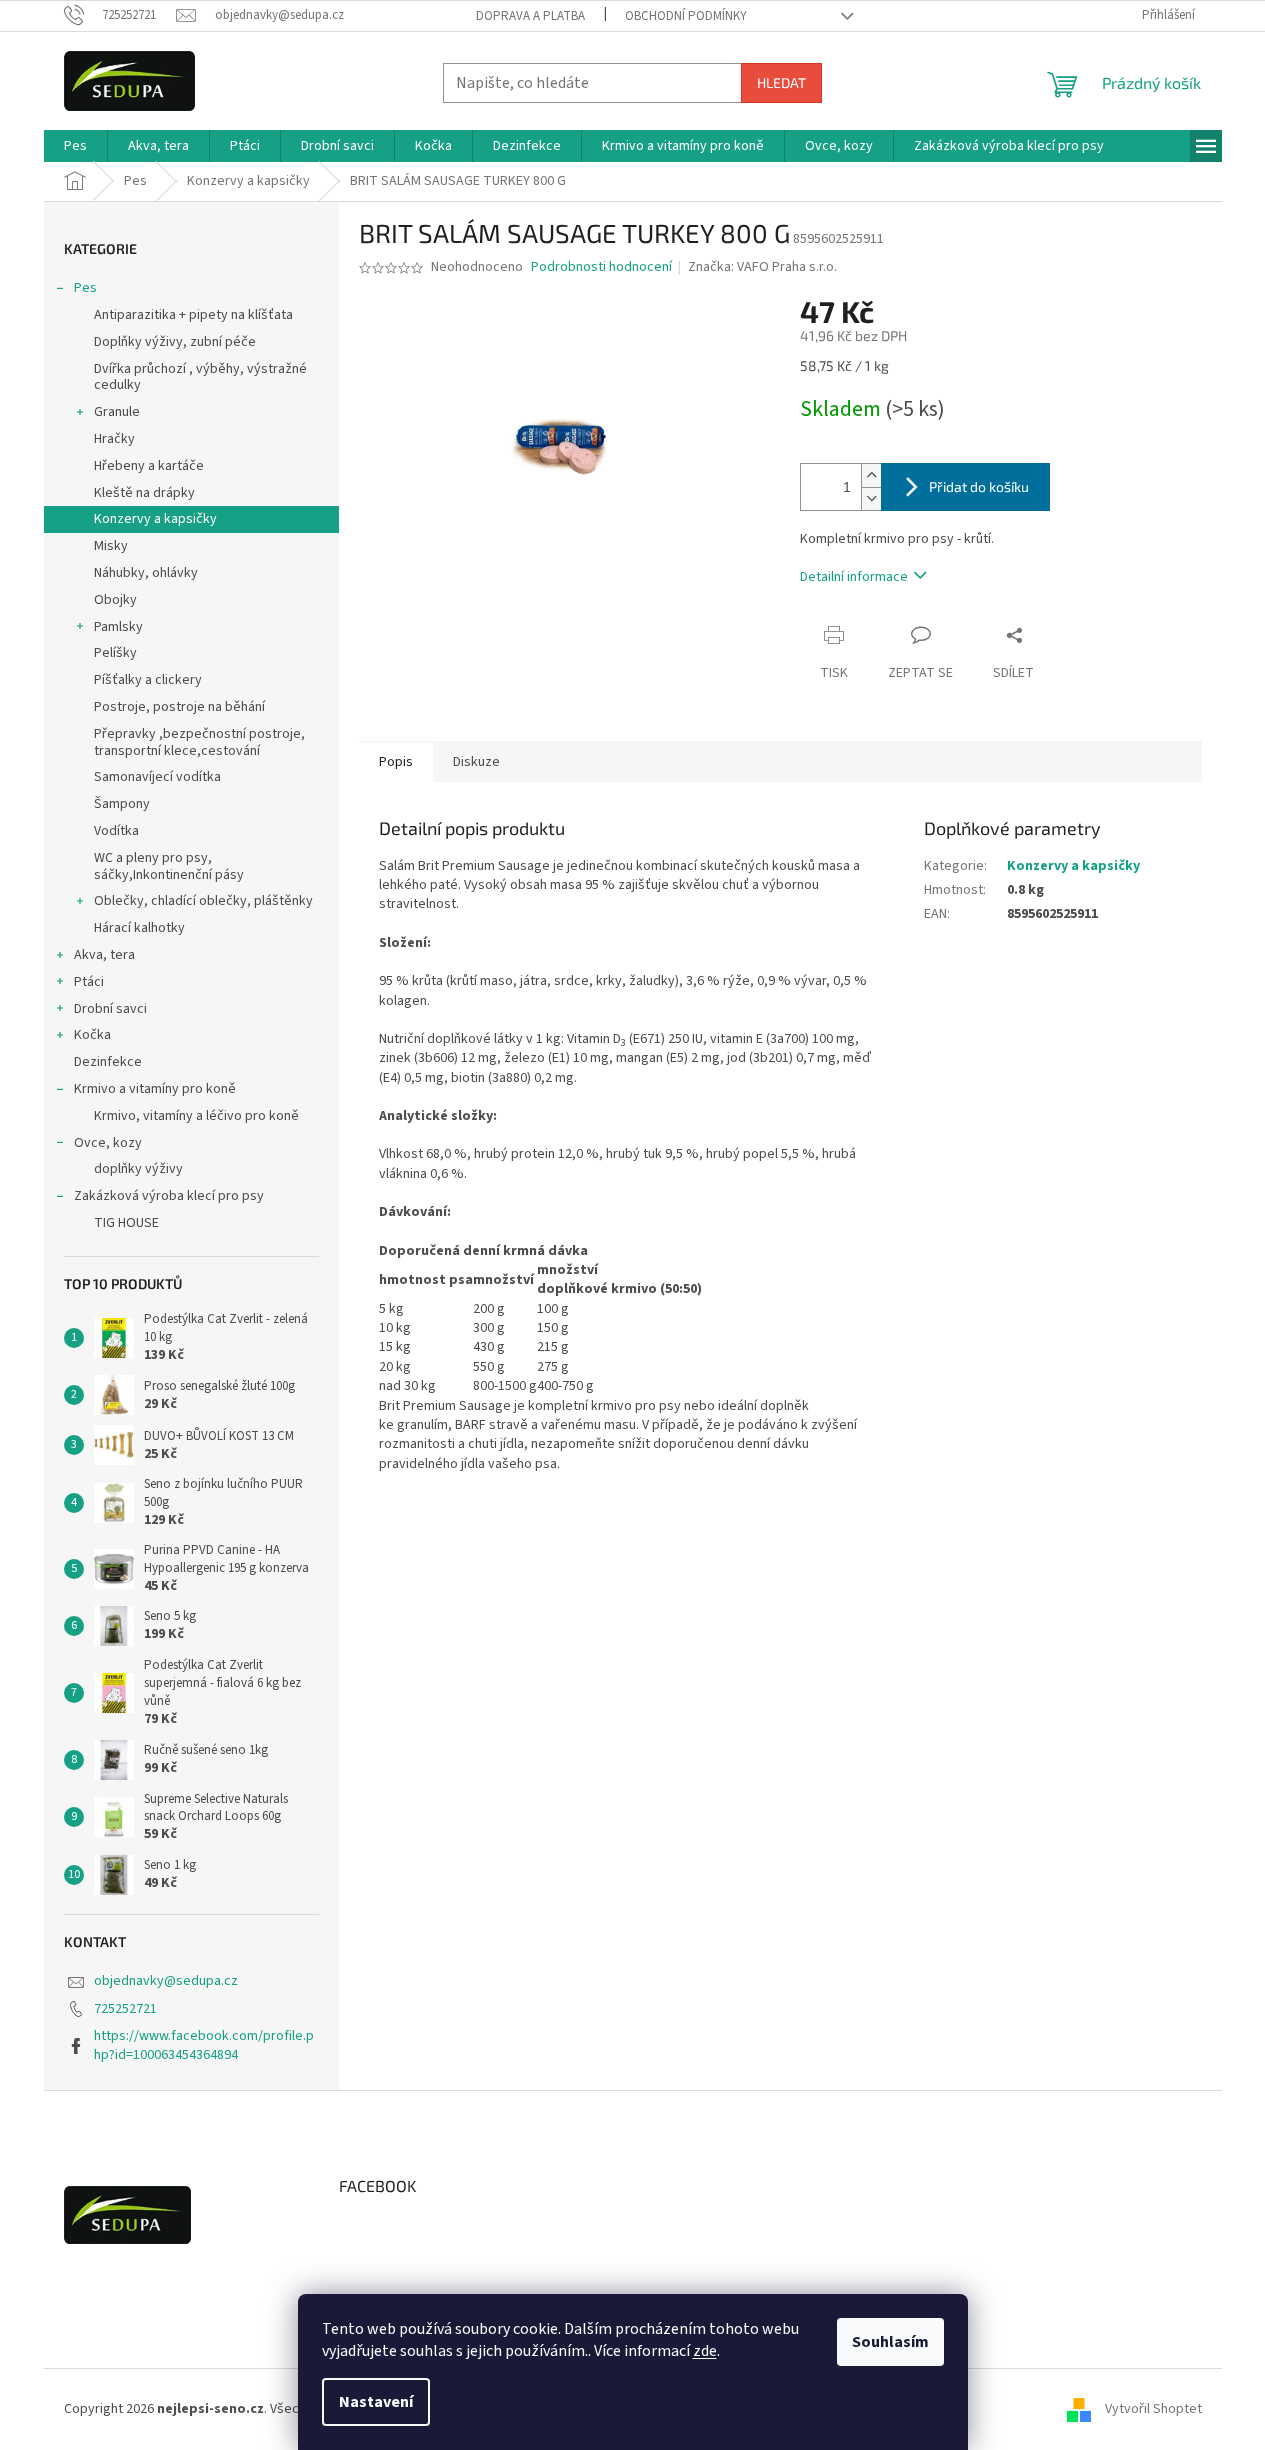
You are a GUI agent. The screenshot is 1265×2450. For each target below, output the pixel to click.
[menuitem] (75, 146)
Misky (111, 546)
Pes (85, 288)
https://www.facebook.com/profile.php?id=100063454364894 (204, 2045)
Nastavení (376, 2402)
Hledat (781, 82)
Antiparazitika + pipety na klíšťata (193, 315)
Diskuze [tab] (476, 762)
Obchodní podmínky (686, 16)
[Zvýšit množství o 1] (871, 475)
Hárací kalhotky (139, 928)
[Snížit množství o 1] (871, 498)
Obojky (115, 600)
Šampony (122, 804)
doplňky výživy (138, 1169)
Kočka (92, 1035)
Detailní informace (854, 577)
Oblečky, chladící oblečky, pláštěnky (203, 901)
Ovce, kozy (108, 1143)
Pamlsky (118, 627)
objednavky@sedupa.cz (166, 1981)
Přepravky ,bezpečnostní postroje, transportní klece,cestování (199, 742)
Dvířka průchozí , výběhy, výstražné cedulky (200, 377)
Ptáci (89, 982)
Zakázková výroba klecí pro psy (169, 1196)
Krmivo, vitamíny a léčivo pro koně (196, 1116)
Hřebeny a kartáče (149, 466)
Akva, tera (104, 955)
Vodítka (116, 831)
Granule (117, 412)
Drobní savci (110, 1009)
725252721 (125, 2009)
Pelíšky (115, 653)
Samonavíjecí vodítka (157, 777)
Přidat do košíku (979, 486)
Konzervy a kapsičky (155, 519)
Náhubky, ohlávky (146, 573)
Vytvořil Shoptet (1153, 2409)
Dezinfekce (108, 1062)
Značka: (762, 267)
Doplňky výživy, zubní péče (175, 342)
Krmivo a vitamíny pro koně (155, 1089)
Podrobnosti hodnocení (601, 267)
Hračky (114, 439)
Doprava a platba (530, 16)
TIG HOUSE (126, 1223)
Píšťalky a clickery (148, 680)
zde (705, 2351)
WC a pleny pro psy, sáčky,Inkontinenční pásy (169, 866)
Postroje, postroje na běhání (179, 707)
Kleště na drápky (144, 493)
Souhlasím (890, 2342)
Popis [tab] (396, 762)
